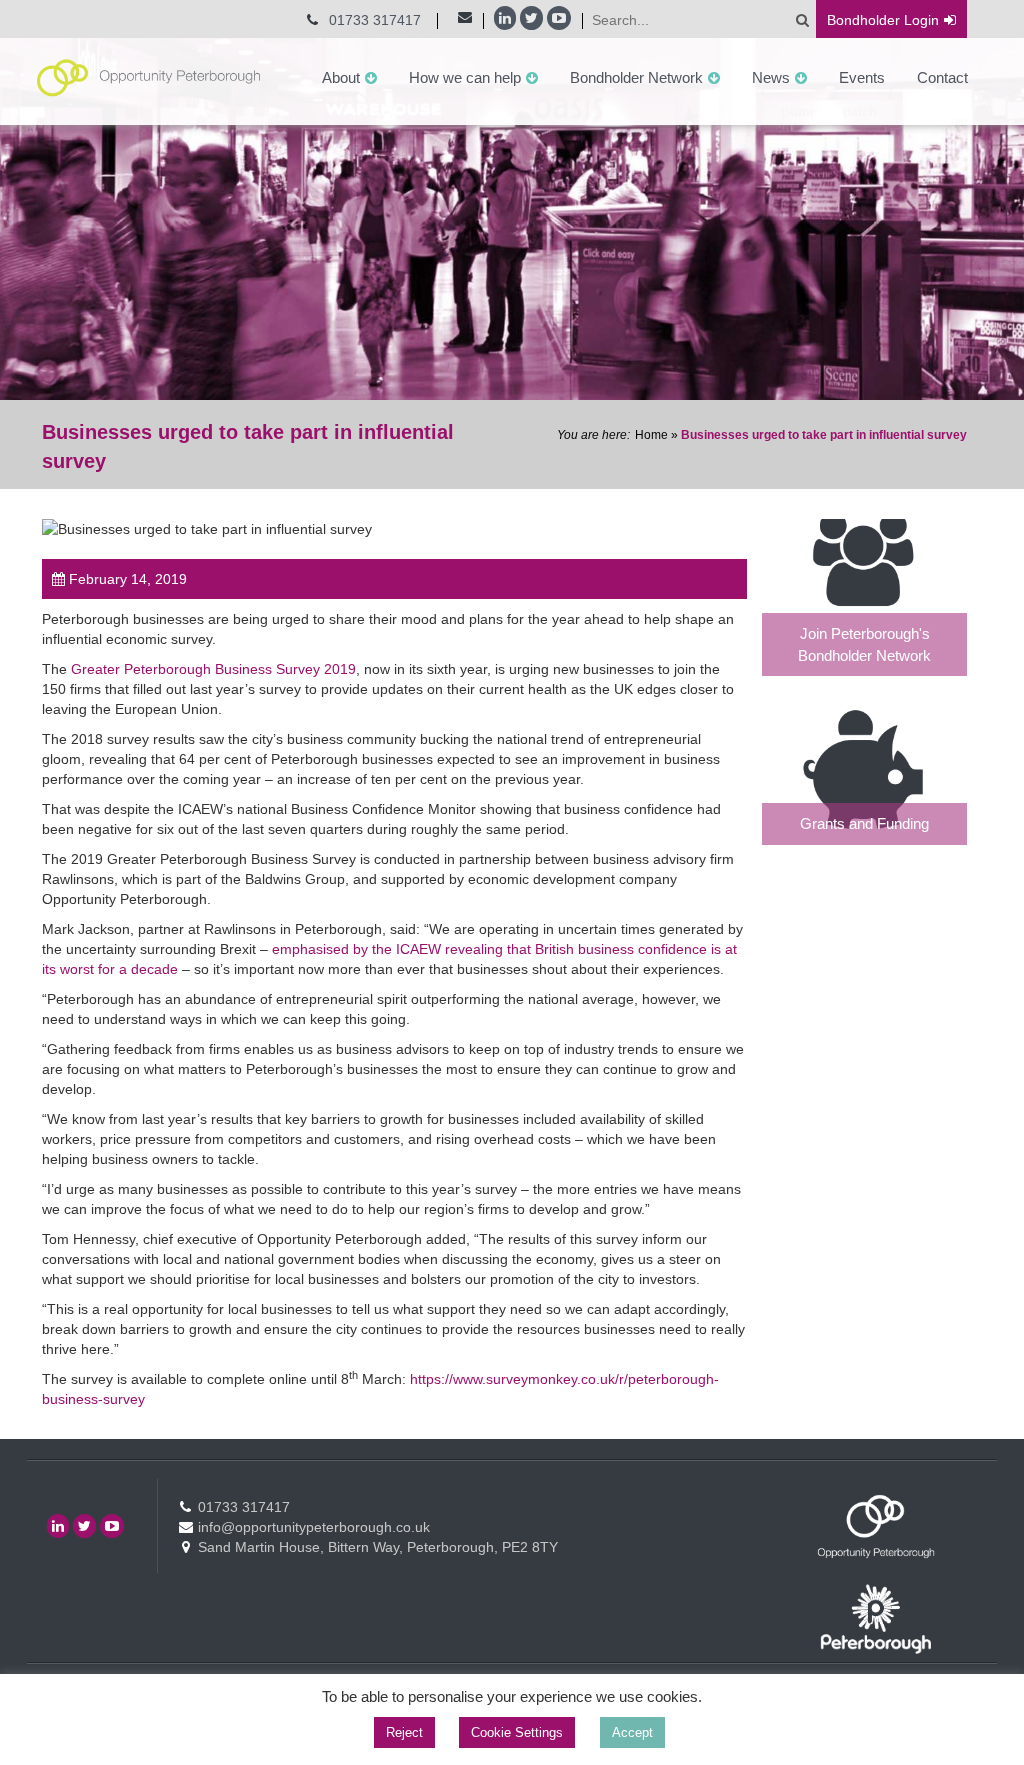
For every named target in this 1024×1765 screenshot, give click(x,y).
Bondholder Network (636, 77)
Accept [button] (632, 1732)
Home (651, 435)
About (341, 77)
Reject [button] (404, 1732)
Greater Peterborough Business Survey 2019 (213, 669)
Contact (942, 77)
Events (862, 77)
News (771, 77)
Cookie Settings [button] (517, 1732)
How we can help (465, 77)
